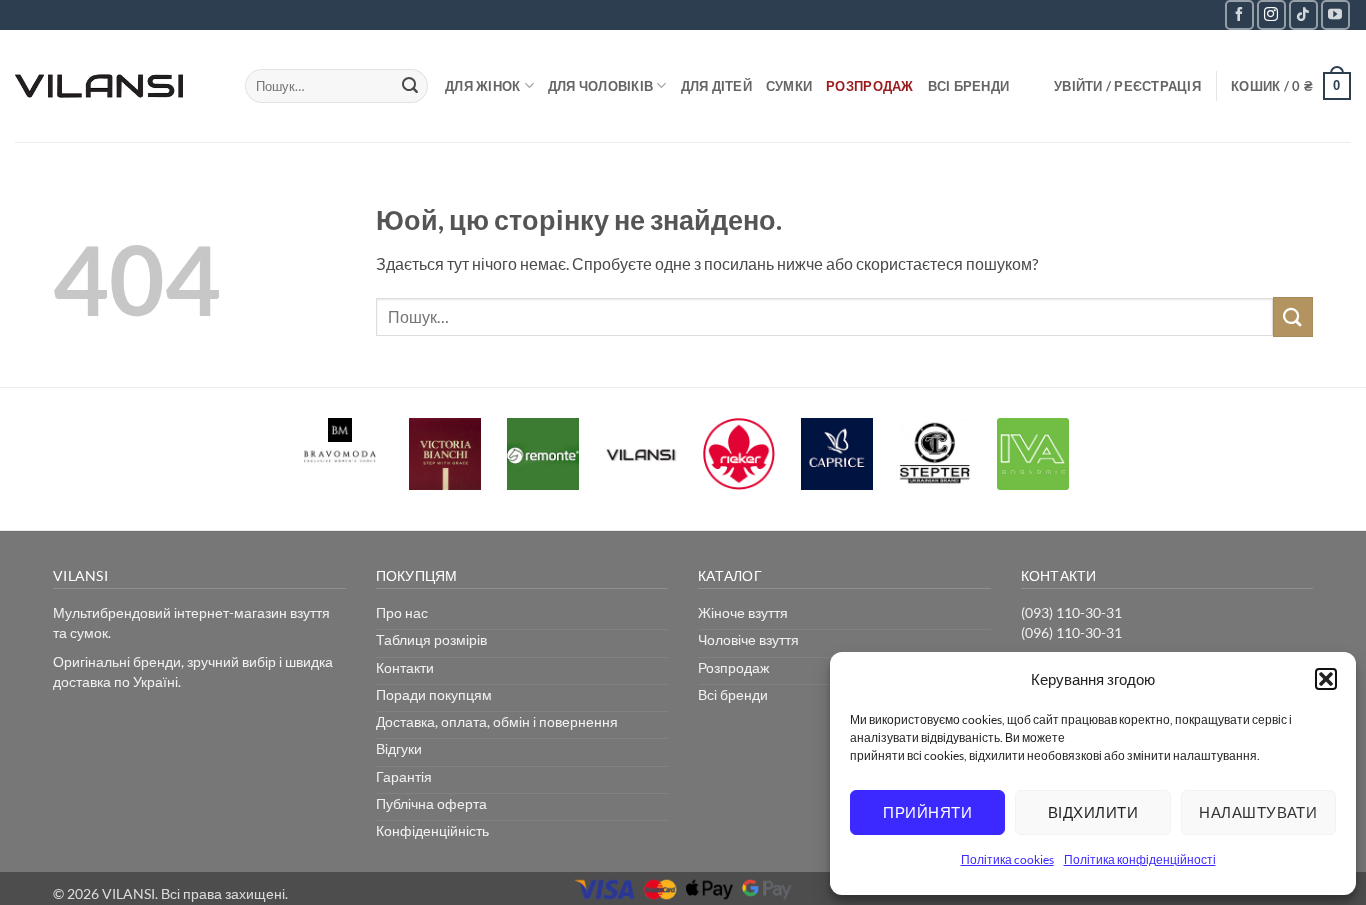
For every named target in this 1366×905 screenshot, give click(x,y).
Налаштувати (1258, 812)
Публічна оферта (431, 803)
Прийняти (927, 812)
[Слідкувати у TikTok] (1303, 14)
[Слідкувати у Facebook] (1239, 14)
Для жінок (482, 86)
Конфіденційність (432, 830)
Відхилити (1093, 812)
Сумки (789, 86)
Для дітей (716, 86)
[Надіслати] (410, 86)
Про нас (402, 612)
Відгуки (399, 748)
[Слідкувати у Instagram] (1271, 14)
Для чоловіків (600, 86)
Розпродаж (869, 86)
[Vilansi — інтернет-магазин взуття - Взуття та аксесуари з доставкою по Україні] (115, 86)
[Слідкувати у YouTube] (1335, 14)
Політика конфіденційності (1140, 859)
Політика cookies (1007, 859)
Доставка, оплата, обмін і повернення (497, 721)
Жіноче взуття (743, 612)
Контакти (405, 667)
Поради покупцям (434, 694)
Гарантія (404, 776)
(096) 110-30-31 (1071, 632)
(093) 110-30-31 (1071, 612)
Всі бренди (969, 86)
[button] (1326, 679)
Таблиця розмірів (431, 639)
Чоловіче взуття (748, 639)
